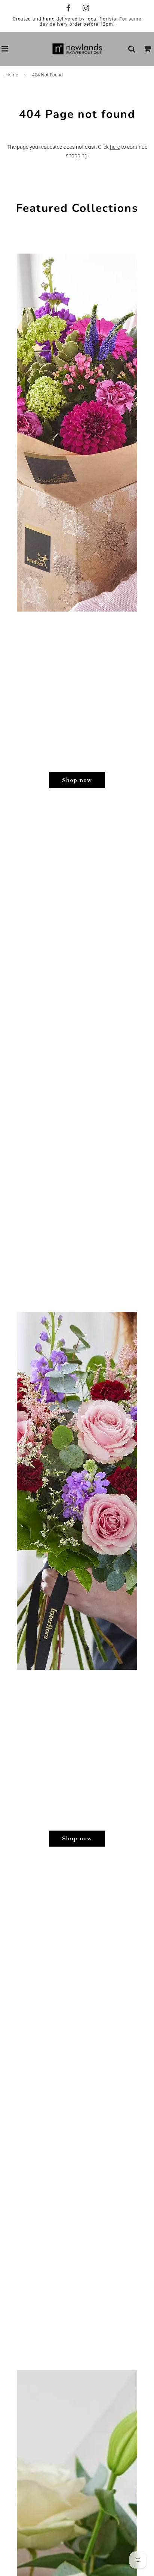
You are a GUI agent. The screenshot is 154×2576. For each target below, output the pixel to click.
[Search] (132, 49)
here (115, 147)
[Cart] (148, 49)
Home (12, 75)
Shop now (77, 780)
